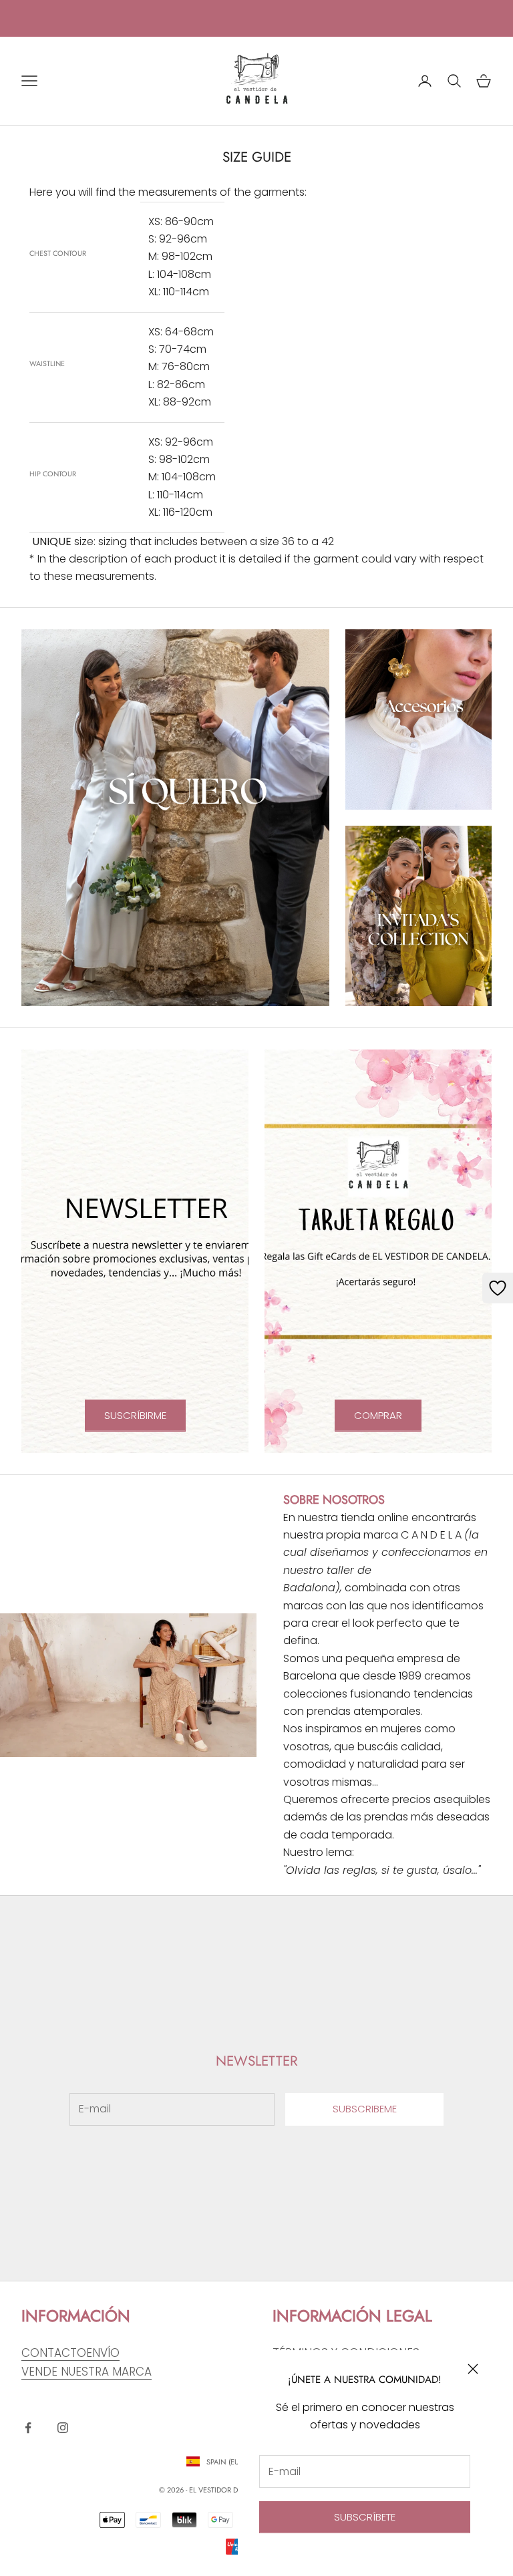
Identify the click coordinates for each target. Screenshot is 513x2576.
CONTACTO (54, 2353)
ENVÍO (103, 2353)
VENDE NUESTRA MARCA (87, 2372)
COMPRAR (378, 1415)
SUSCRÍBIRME (135, 1415)
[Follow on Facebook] (28, 2428)
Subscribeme (365, 2109)
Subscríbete (365, 2517)
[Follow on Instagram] (63, 2428)
